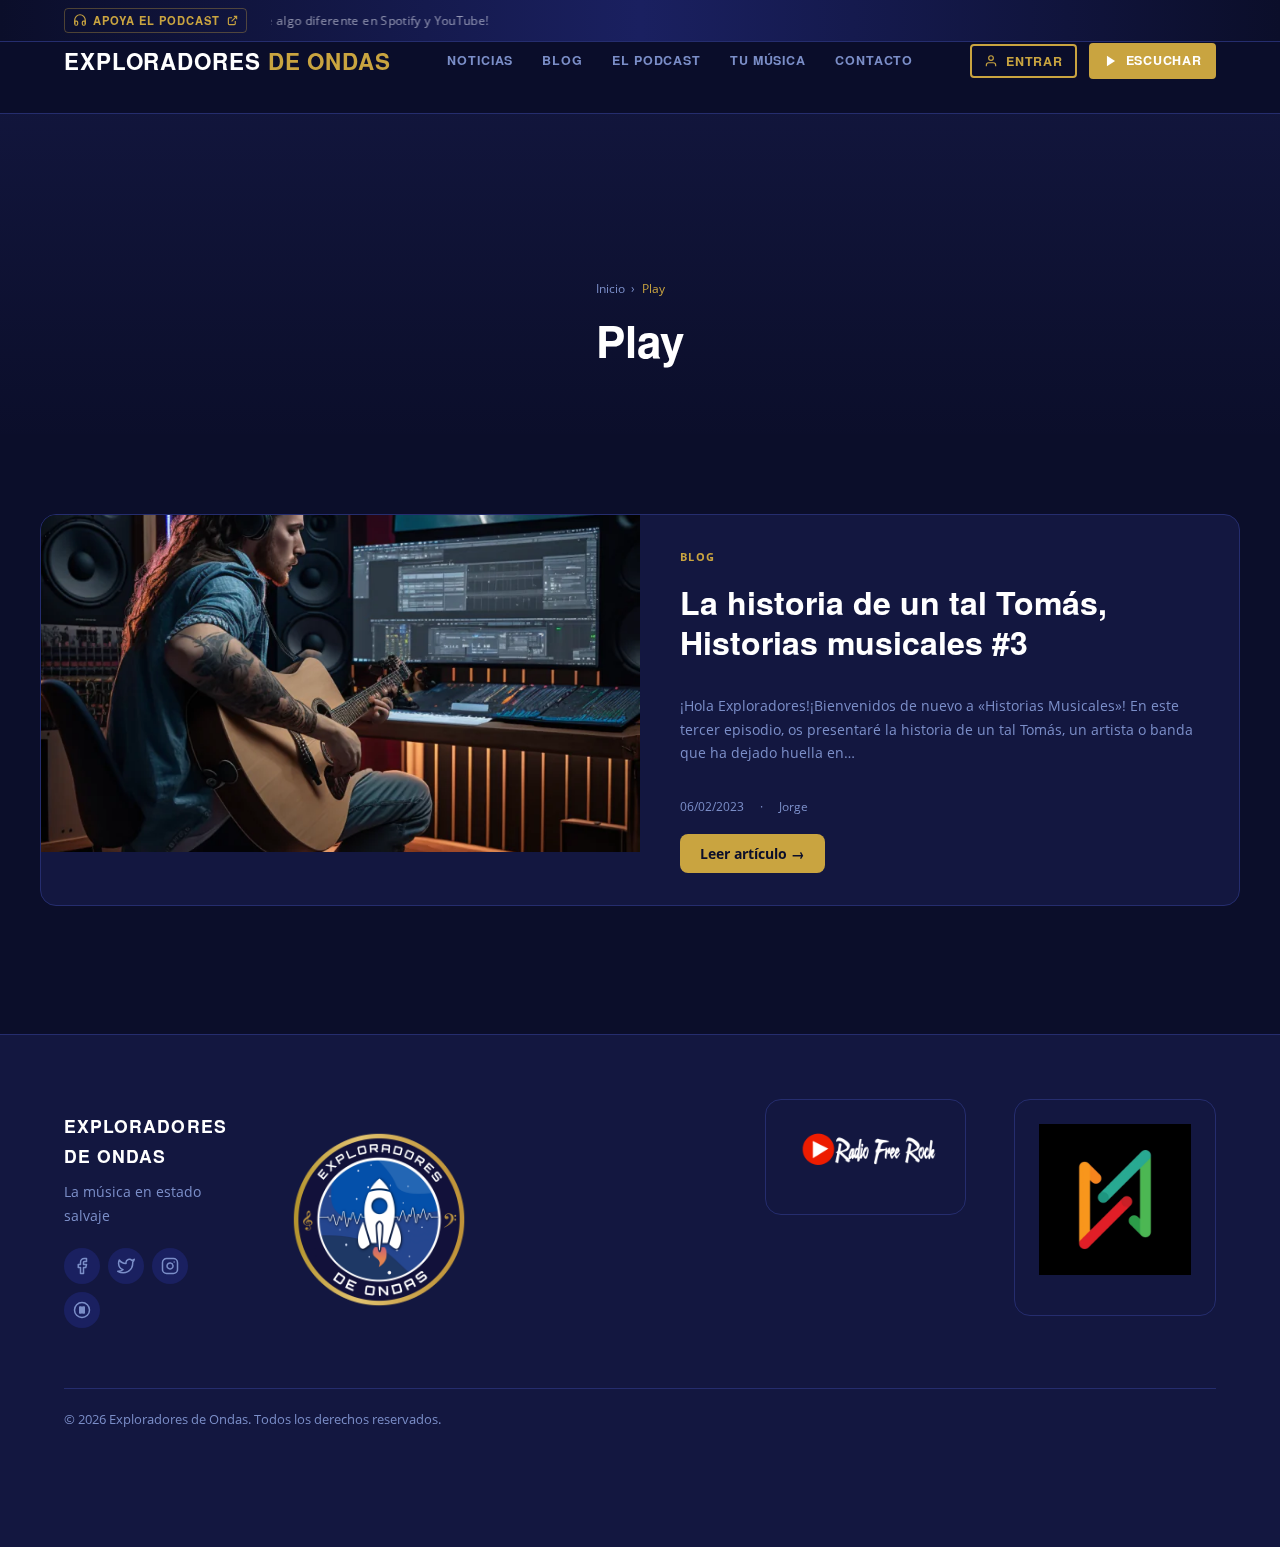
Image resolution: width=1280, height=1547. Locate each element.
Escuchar (1164, 60)
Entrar (1034, 61)
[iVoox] (82, 1310)
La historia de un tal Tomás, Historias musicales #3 (893, 622)
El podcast (656, 60)
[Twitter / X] (126, 1266)
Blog (562, 60)
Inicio (610, 288)
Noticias (480, 60)
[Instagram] (170, 1266)
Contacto (874, 60)
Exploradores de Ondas (145, 1140)
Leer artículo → (752, 853)
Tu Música (768, 60)
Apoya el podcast (156, 20)
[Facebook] (82, 1266)
